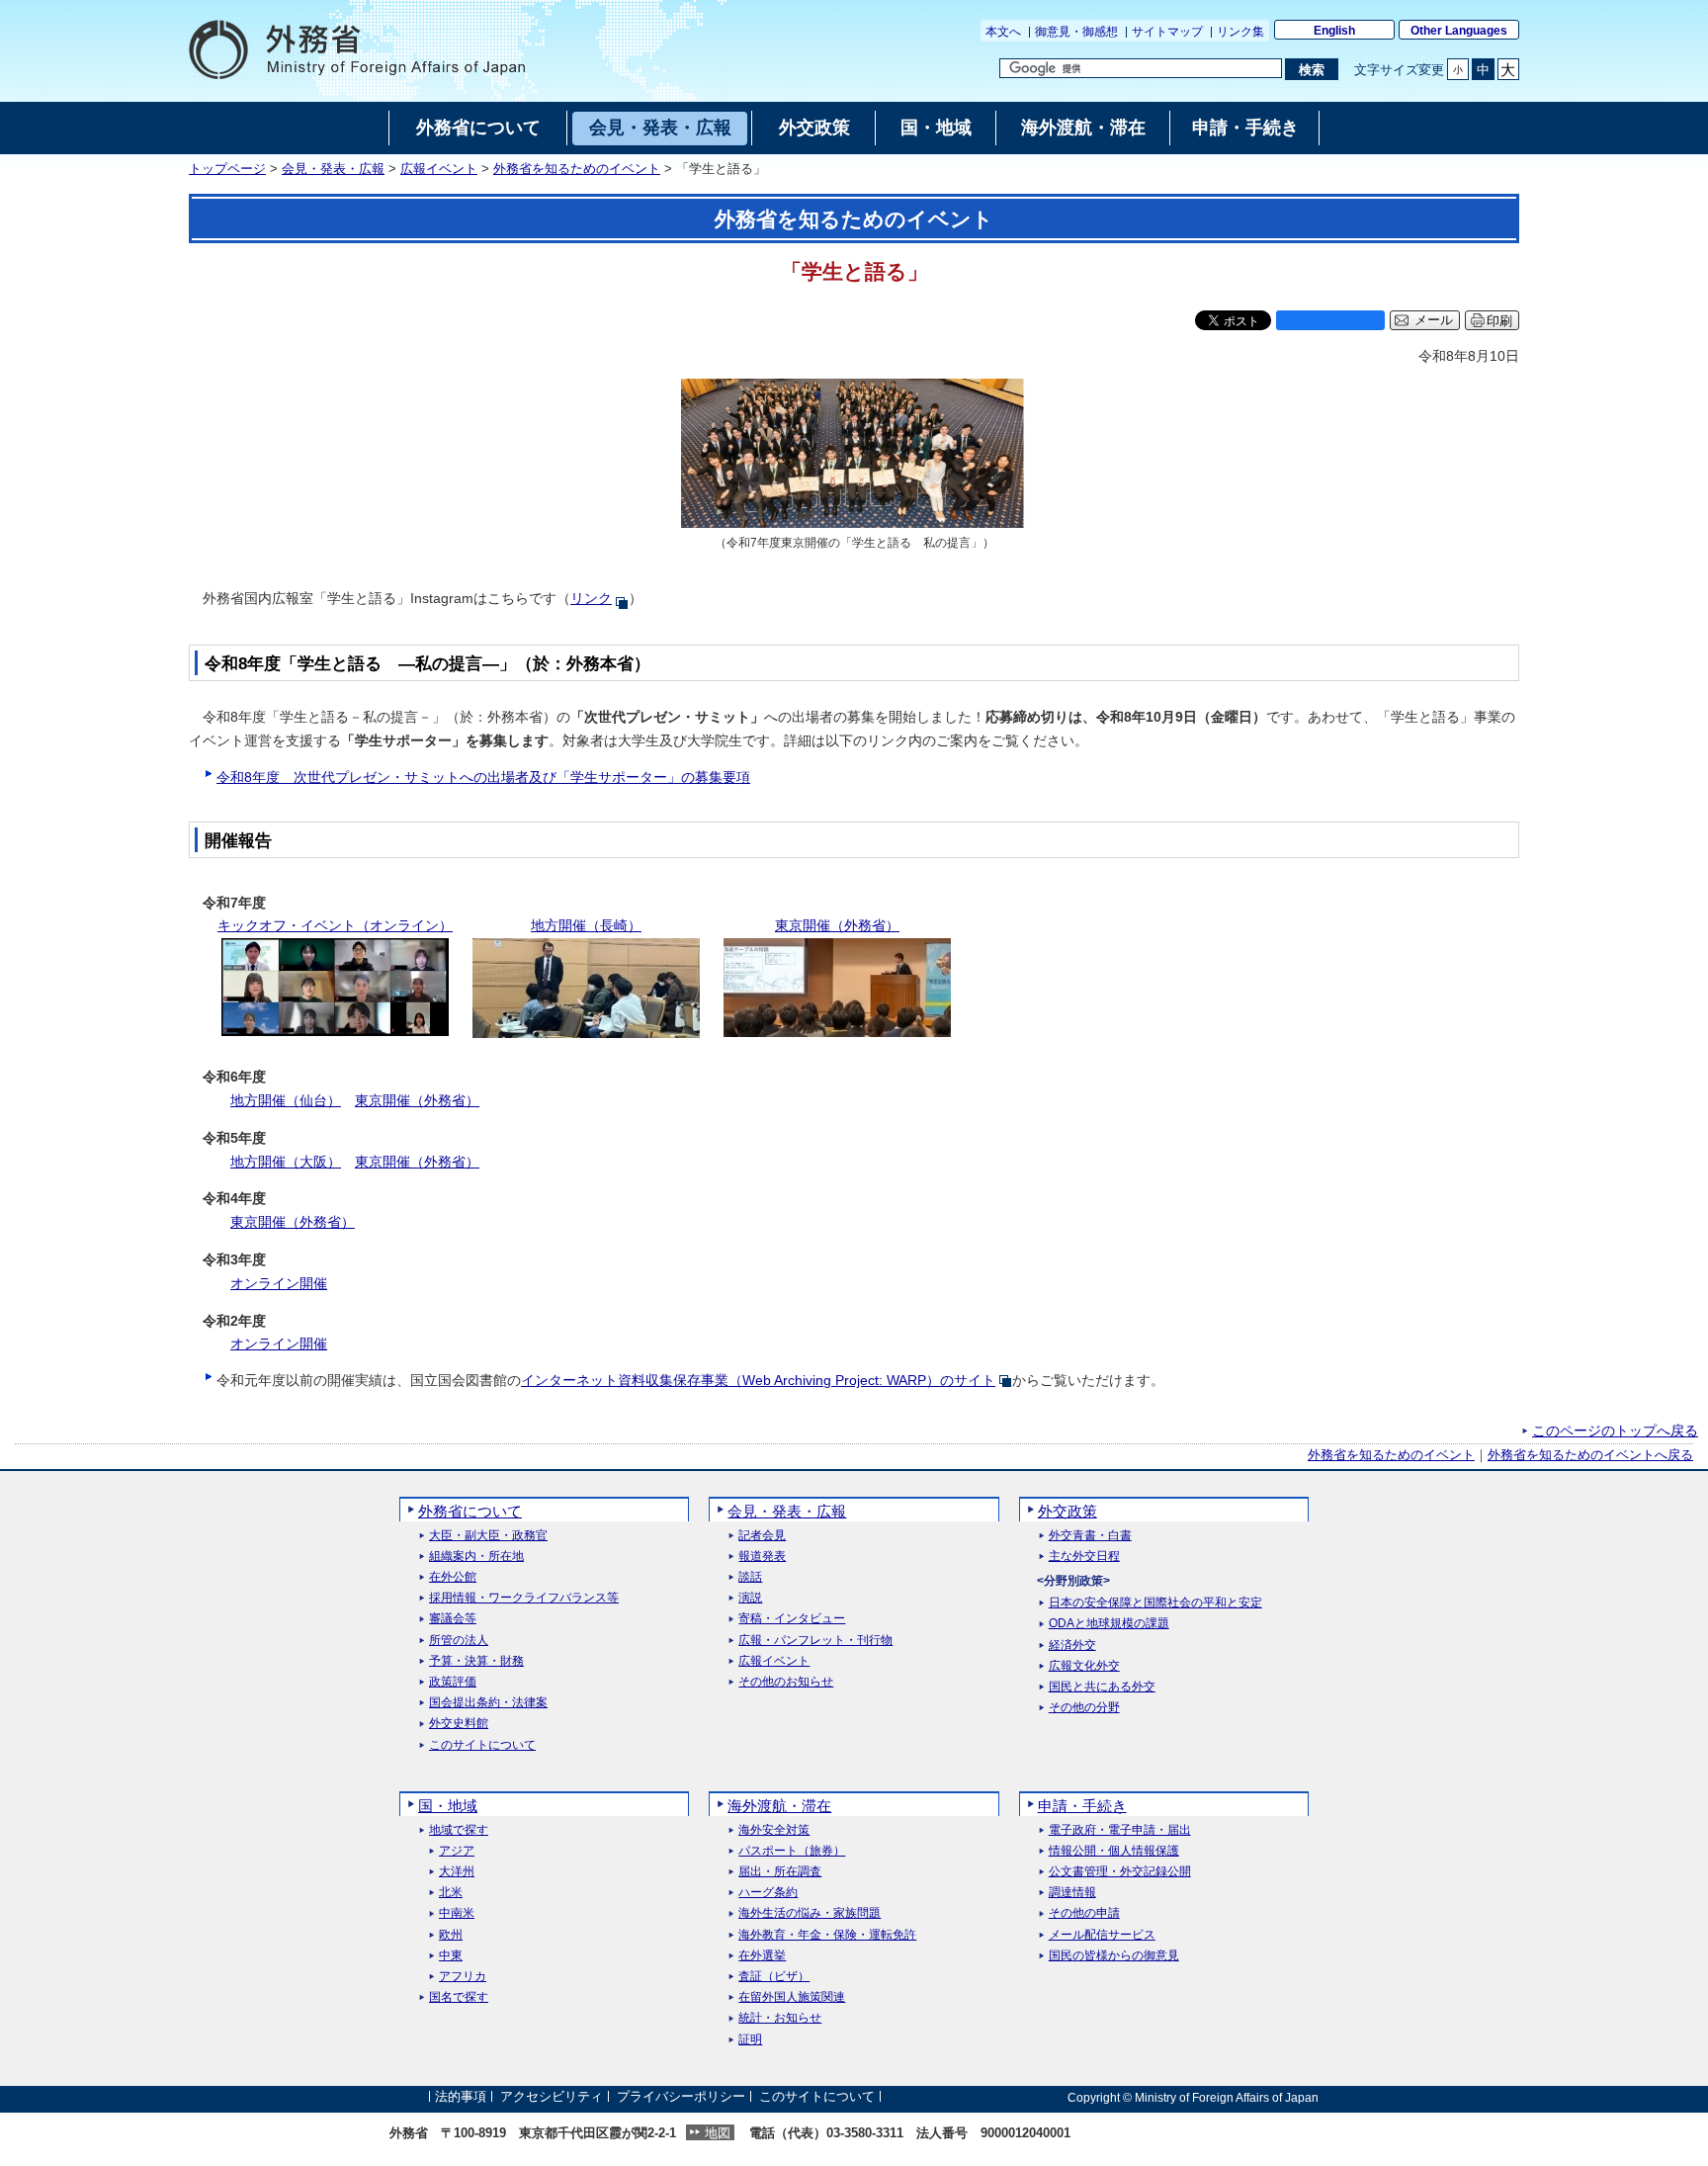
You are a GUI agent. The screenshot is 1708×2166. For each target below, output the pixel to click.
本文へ (1003, 32)
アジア (457, 1851)
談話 (750, 1577)
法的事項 (461, 2097)
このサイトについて (482, 1745)
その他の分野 (1084, 1708)
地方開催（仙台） (286, 1100)
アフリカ (463, 1977)
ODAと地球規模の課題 (1109, 1624)
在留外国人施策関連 (792, 1997)
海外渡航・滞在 (779, 1806)
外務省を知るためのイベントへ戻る (1590, 1455)
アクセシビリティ (552, 2097)
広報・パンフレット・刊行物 (815, 1641)
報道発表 (762, 1557)
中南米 (457, 1913)
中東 (451, 1956)
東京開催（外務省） (417, 1100)
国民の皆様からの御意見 (1114, 1956)
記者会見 (762, 1536)
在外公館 (453, 1577)
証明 (750, 2040)
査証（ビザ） (774, 1977)
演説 (750, 1598)
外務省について (470, 1511)
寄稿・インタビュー (792, 1619)
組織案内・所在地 (476, 1557)
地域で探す (459, 1830)
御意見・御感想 (1076, 32)
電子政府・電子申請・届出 (1120, 1830)
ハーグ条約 (768, 1893)
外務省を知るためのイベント (577, 169)
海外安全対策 (774, 1830)
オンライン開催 (279, 1283)
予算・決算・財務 (476, 1661)
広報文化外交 (1084, 1666)
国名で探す (459, 1997)
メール (1434, 320)
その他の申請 (1084, 1913)
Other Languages (1459, 31)
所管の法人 (459, 1641)
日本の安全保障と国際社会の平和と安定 (1155, 1603)
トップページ (227, 169)
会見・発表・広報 (333, 169)
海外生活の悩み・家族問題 (810, 1913)
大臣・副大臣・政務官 (488, 1536)
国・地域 (448, 1806)
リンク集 (1240, 32)
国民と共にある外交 (1102, 1687)
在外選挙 (762, 1956)
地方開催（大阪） (286, 1162)
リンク (591, 598)
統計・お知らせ (780, 2018)
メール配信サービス (1102, 1935)
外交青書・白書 (1090, 1536)
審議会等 (453, 1619)
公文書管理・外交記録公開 (1120, 1872)
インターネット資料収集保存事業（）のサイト (758, 1380)
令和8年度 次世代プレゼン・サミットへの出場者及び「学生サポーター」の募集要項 (483, 777)
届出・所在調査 (780, 1872)
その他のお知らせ (786, 1682)
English (1334, 31)
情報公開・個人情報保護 (1114, 1851)
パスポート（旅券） (792, 1851)
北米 (451, 1893)
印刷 (1499, 321)
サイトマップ (1167, 32)
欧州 (451, 1935)
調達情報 (1072, 1893)
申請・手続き (1082, 1806)
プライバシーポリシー (681, 2097)
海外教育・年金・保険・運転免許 (827, 1935)
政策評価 (453, 1682)
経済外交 (1072, 1646)
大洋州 (457, 1872)
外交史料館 (459, 1724)
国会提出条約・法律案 (488, 1703)
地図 (718, 2133)
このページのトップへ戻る (1615, 1430)
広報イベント (439, 169)
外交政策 (1067, 1511)
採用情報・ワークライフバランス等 (524, 1598)
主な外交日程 (1084, 1557)
